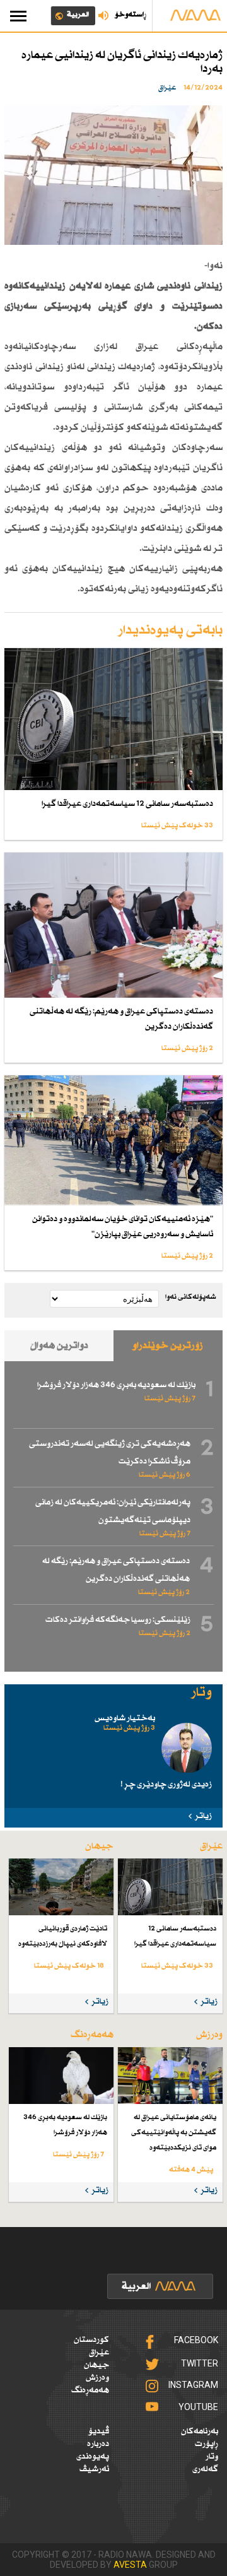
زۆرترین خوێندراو (168, 1346)
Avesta (130, 2565)
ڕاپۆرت (207, 2444)
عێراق (99, 2353)
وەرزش (97, 2378)
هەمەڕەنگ (90, 2390)
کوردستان (91, 2340)
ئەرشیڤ (94, 2469)
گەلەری (205, 2469)
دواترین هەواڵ (59, 1346)
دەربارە (98, 2444)
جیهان (96, 2365)
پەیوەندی (93, 2457)
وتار (212, 2457)
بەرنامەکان (200, 2431)
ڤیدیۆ (99, 2431)
